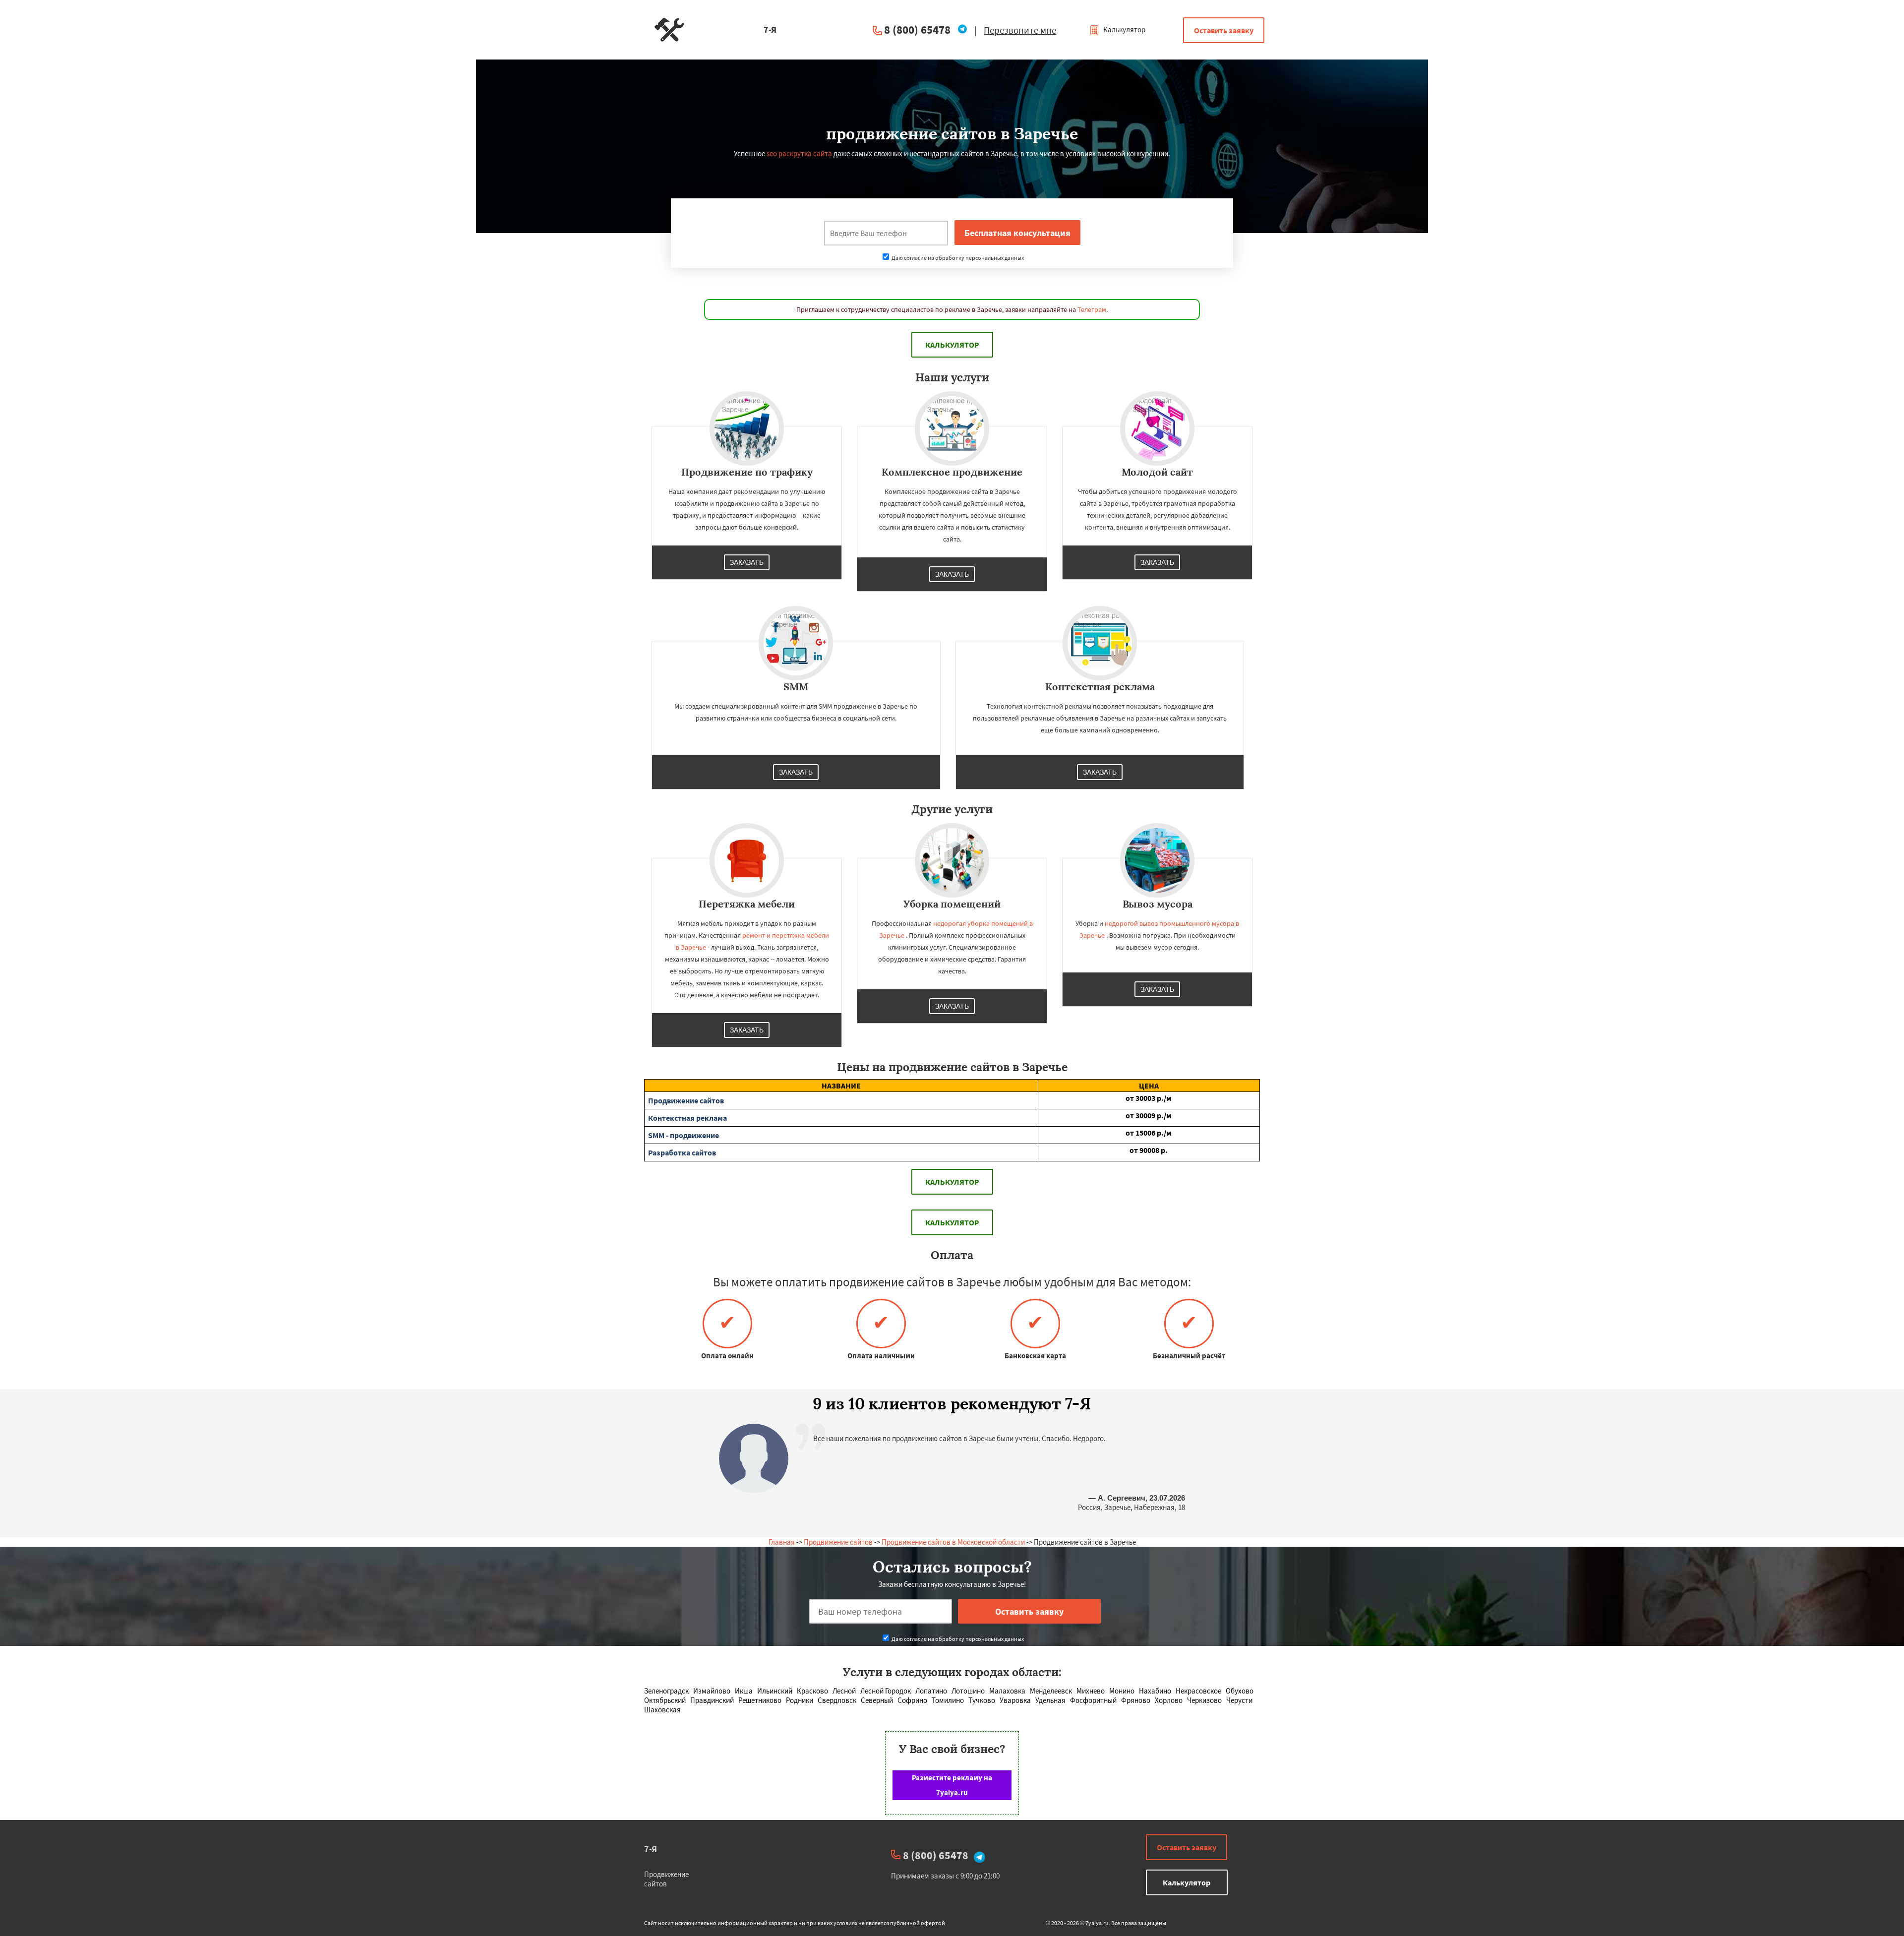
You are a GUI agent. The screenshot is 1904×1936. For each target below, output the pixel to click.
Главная (782, 1542)
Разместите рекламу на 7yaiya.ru (952, 1785)
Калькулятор (1124, 30)
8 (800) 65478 (917, 30)
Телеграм (1092, 309)
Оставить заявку (1224, 30)
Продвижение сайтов (838, 1542)
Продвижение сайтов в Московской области (953, 1542)
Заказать (747, 562)
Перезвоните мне (1020, 30)
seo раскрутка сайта (799, 153)
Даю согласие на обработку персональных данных (957, 258)
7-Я (651, 1849)
